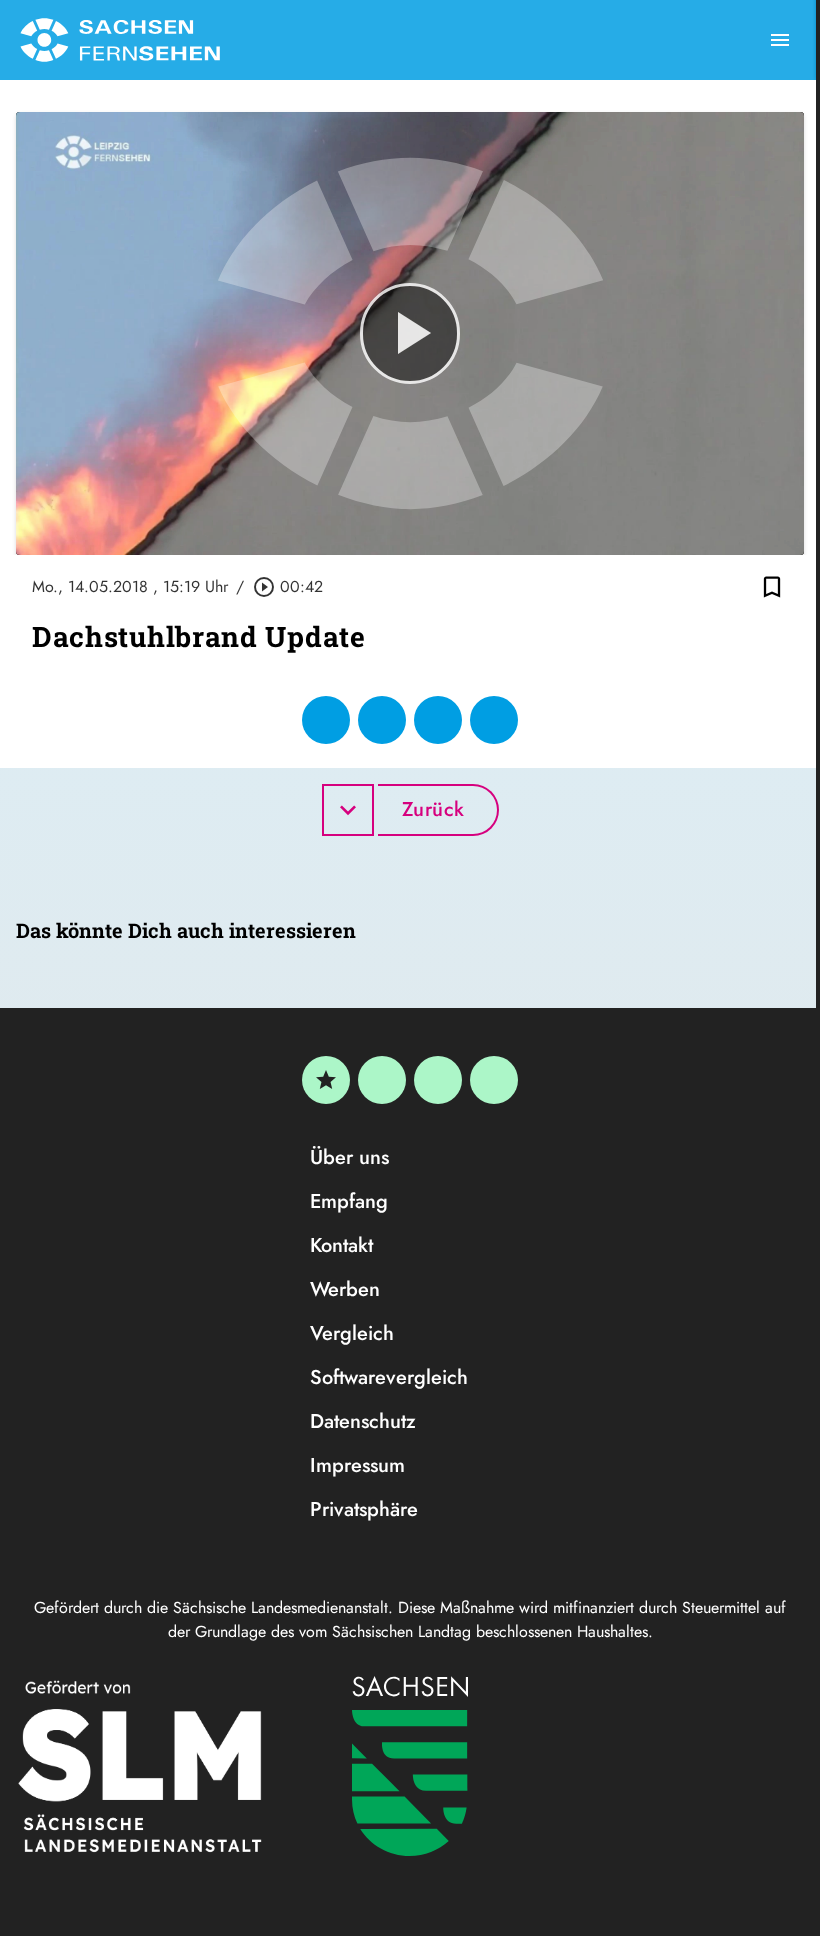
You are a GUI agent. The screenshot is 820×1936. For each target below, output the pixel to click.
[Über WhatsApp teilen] (438, 720)
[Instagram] (438, 1080)
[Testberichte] (326, 1080)
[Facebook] (382, 1080)
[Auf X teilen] (382, 720)
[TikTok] (494, 1080)
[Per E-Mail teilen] (494, 720)
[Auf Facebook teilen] (326, 720)
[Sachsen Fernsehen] (120, 40)
